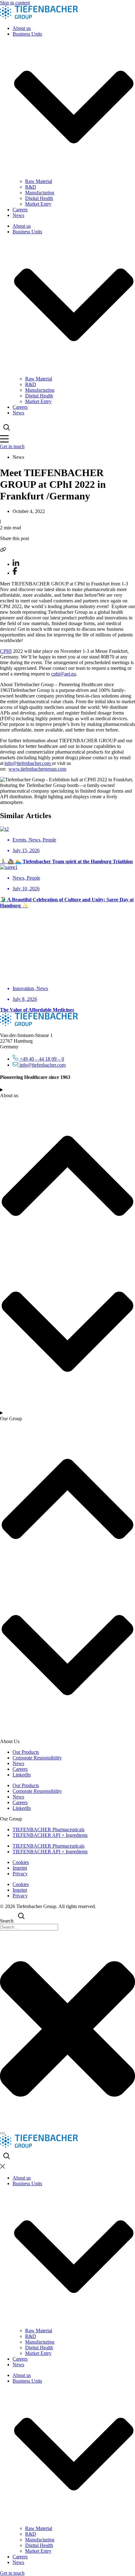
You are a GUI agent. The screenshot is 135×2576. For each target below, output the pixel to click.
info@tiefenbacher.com (28, 763)
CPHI (6, 651)
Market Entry (38, 204)
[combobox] (29, 1927)
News (18, 215)
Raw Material (39, 181)
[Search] (3, 2133)
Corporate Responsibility (37, 1758)
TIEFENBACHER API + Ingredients (50, 1835)
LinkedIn (22, 1775)
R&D (31, 187)
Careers (20, 210)
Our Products (26, 1752)
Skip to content (15, 3)
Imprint (20, 1868)
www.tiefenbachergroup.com (37, 769)
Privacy (20, 1874)
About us (22, 28)
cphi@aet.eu (64, 674)
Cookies (21, 1862)
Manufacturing (40, 193)
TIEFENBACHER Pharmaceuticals (49, 1829)
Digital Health (39, 198)
